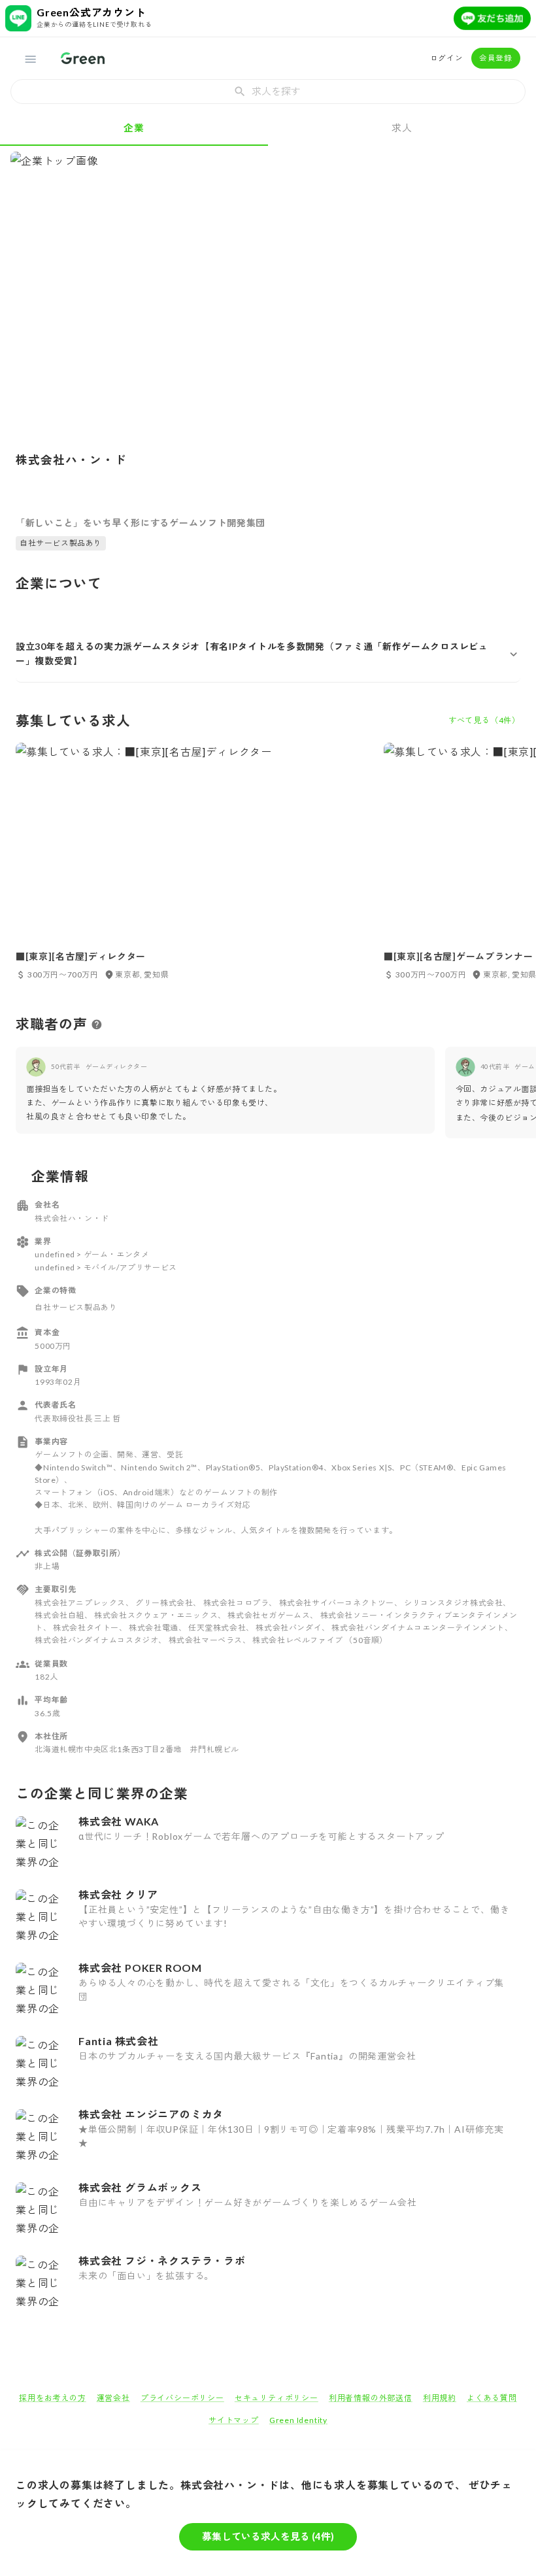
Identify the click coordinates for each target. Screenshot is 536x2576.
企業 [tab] (134, 127)
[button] (268, 654)
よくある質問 (492, 2398)
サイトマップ (234, 2420)
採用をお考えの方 (52, 2398)
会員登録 (496, 58)
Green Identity (298, 2420)
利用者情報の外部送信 (371, 2398)
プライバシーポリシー (182, 2398)
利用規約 (440, 2398)
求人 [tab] (402, 127)
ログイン (447, 58)
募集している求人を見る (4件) (268, 2536)
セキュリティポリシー (276, 2398)
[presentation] (268, 92)
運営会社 (113, 2398)
